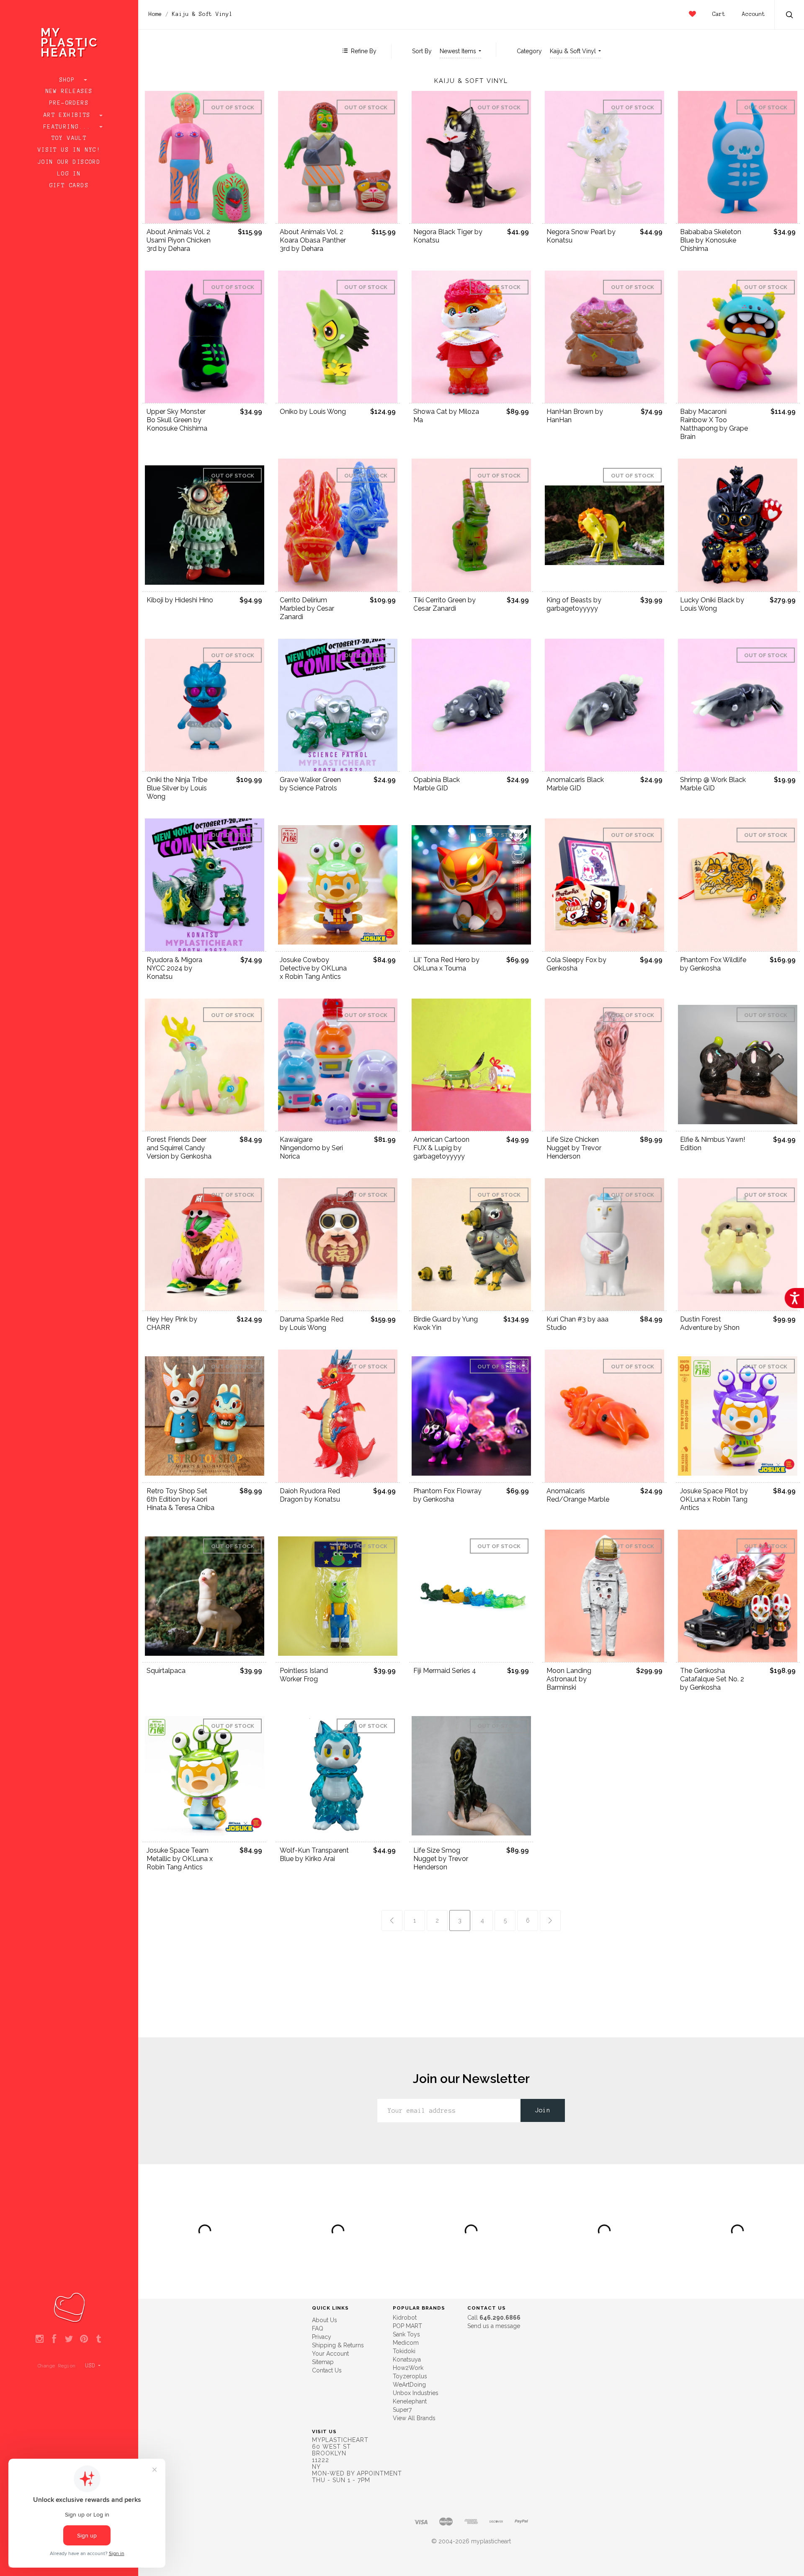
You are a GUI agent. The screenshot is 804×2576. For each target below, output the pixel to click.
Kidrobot (405, 2318)
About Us (325, 2320)
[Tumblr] (99, 2339)
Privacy (322, 2337)
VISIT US (324, 2431)
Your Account (330, 2354)
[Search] (790, 16)
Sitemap (323, 2362)
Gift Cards (69, 186)
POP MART (407, 2326)
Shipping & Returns (338, 2345)
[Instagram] (40, 2339)
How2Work (408, 2368)
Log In (69, 174)
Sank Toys (406, 2334)
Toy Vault (69, 138)
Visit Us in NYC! (69, 150)
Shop (69, 80)
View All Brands (414, 2418)
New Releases (69, 91)
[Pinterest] (84, 2339)
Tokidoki (404, 2351)
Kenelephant (410, 2401)
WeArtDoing (409, 2385)
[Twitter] (69, 2339)
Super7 (402, 2410)
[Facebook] (54, 2339)
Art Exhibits (69, 115)
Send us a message (494, 2326)
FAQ (318, 2328)
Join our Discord (69, 162)
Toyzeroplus (410, 2376)
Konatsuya (407, 2359)
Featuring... (69, 127)
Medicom (406, 2343)
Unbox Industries (416, 2393)
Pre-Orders (69, 103)
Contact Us (327, 2370)
